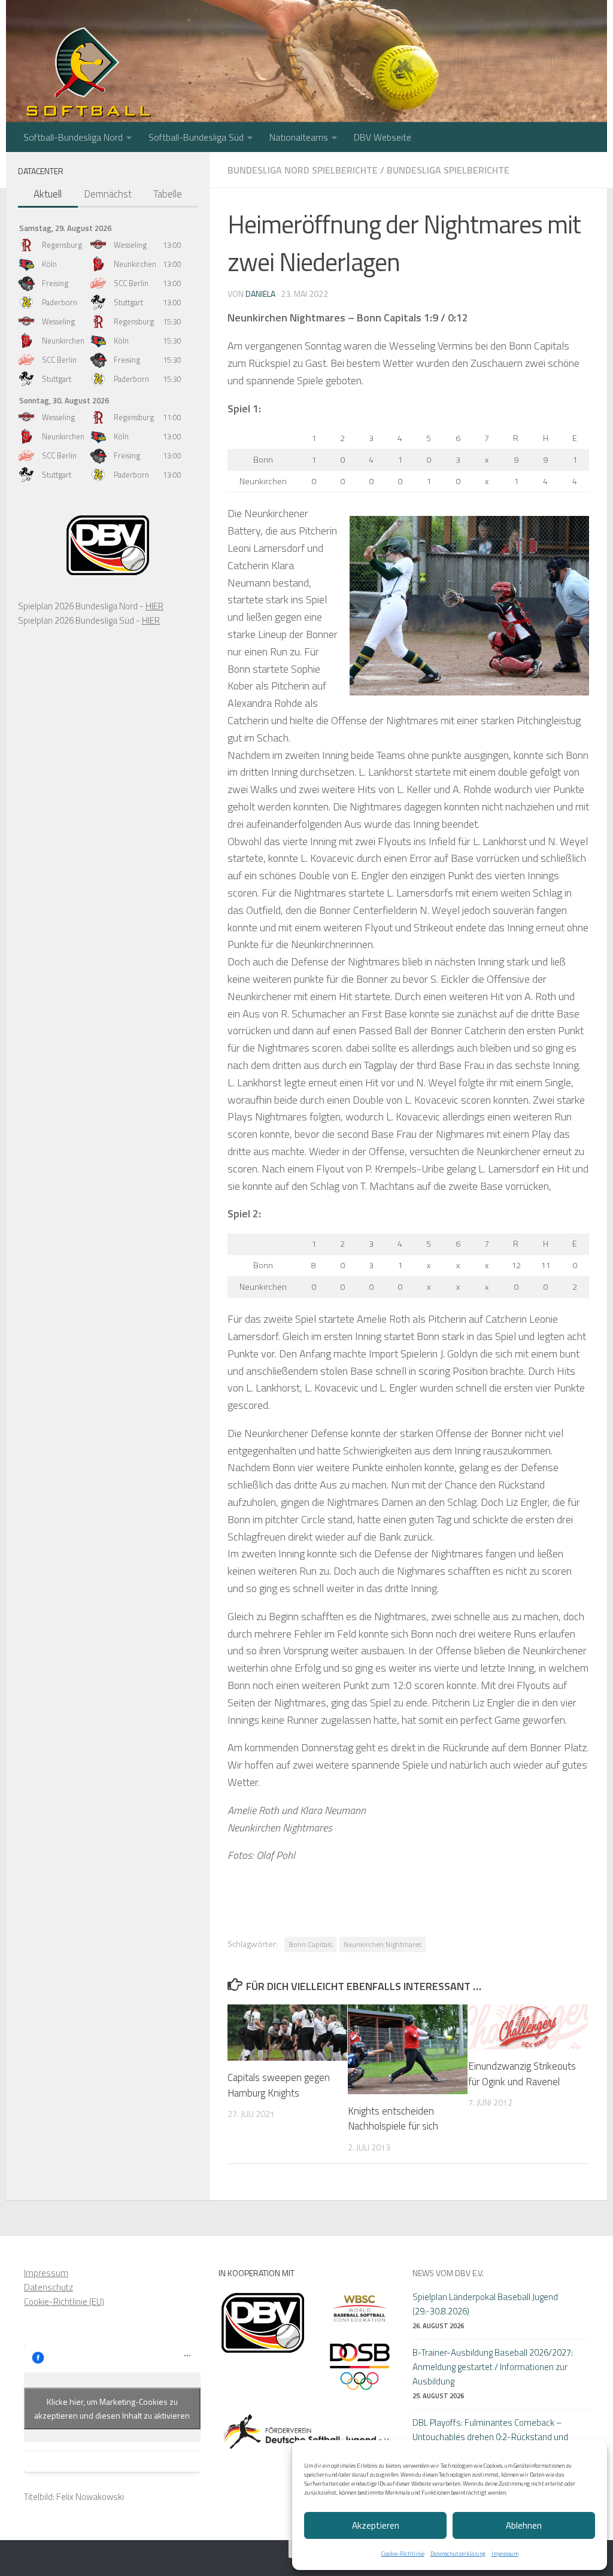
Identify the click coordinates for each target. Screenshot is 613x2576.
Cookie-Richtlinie (403, 2554)
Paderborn (60, 302)
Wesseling (130, 245)
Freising (55, 283)
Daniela (260, 294)
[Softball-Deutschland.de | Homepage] (88, 78)
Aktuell (48, 194)
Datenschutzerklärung (458, 2554)
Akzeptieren (376, 2525)
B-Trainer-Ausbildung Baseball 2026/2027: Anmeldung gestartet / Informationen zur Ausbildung (493, 2367)
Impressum (505, 2554)
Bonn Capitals (310, 1944)
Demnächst (108, 194)
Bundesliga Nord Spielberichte (303, 170)
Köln (49, 264)
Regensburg (62, 245)
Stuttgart (128, 302)
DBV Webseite (383, 137)
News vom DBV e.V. (448, 2273)
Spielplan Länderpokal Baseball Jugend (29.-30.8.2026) (485, 2304)
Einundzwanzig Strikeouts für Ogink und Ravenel (522, 2074)
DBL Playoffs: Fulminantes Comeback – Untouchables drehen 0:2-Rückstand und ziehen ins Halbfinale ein (490, 2437)
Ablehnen (524, 2525)
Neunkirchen (135, 264)
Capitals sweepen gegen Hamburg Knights (279, 2085)
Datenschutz (48, 2287)
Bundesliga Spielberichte (448, 170)
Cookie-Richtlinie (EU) (64, 2302)
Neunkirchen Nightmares (383, 1944)
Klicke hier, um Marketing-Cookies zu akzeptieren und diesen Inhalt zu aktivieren (112, 2408)
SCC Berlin (131, 283)
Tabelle (168, 194)
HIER (154, 606)
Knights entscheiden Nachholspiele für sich (393, 2119)
